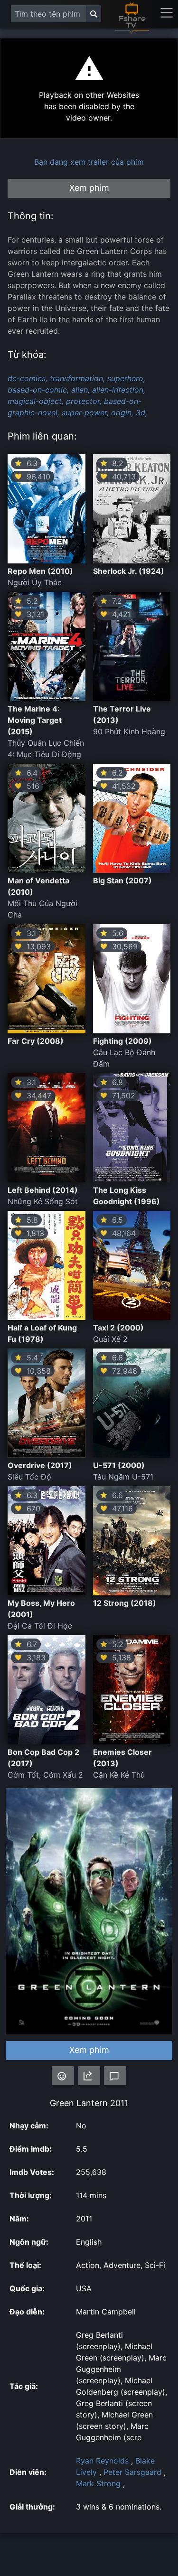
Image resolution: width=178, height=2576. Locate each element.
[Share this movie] (89, 2076)
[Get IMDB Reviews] (63, 2076)
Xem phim (89, 2050)
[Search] (94, 14)
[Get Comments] (115, 2076)
